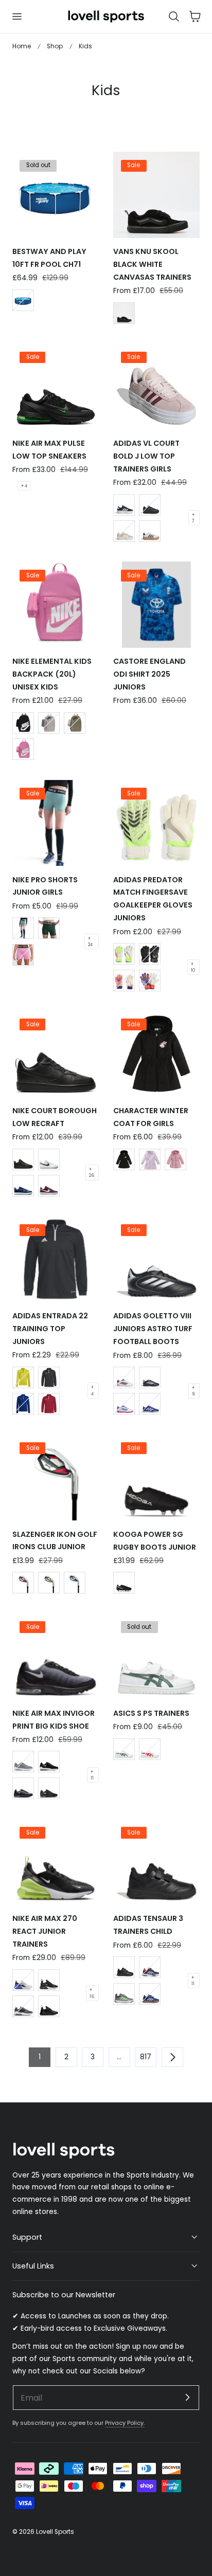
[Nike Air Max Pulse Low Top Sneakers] (56, 387)
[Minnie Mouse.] (124, 1159)
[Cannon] (23, 928)
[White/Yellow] (124, 954)
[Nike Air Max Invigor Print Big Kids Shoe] (56, 1657)
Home (22, 46)
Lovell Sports (55, 2532)
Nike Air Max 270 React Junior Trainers (45, 1931)
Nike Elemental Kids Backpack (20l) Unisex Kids (52, 674)
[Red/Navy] (49, 1186)
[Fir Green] (49, 928)
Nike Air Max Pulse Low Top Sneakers (49, 450)
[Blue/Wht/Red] (150, 1404)
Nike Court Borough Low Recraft (55, 1117)
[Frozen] (150, 1159)
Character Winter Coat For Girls (151, 1117)
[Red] (49, 1404)
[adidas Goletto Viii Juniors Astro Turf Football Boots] (156, 1259)
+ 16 (92, 1993)
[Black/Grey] (49, 1788)
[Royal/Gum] (150, 1994)
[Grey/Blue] (23, 1980)
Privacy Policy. (125, 2423)
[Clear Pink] (124, 531)
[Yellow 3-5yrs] (49, 1583)
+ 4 (24, 486)
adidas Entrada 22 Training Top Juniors (50, 1329)
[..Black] (150, 954)
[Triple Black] (23, 1159)
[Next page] (172, 2057)
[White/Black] (49, 1159)
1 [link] (40, 2057)
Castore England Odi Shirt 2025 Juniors (149, 674)
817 (146, 2057)
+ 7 (193, 518)
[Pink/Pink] (23, 749)
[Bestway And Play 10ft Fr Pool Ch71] (56, 195)
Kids (85, 46)
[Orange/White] (124, 981)
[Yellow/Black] (23, 1377)
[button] (16, 16)
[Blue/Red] (150, 981)
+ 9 (193, 1391)
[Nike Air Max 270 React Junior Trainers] (56, 1862)
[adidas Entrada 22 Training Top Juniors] (56, 1259)
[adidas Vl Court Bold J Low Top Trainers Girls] (156, 387)
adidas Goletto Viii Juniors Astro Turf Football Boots (153, 1329)
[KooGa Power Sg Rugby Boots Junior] (156, 1478)
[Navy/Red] (150, 1967)
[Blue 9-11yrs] (75, 1583)
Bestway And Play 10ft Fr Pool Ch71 (49, 258)
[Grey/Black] (49, 723)
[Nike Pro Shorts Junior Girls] (56, 823)
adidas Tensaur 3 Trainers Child (148, 1925)
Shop (55, 46)
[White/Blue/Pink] (124, 1404)
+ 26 (92, 1172)
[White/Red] (150, 1749)
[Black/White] (124, 505)
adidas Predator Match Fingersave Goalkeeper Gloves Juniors (153, 899)
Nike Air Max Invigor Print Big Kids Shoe (54, 1720)
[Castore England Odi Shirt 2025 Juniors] (156, 605)
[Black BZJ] (124, 313)
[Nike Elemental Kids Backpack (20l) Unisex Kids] (56, 605)
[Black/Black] (150, 505)
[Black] (49, 1377)
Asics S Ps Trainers (151, 1713)
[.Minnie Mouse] (175, 1159)
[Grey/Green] (124, 1994)
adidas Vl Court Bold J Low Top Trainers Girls (146, 456)
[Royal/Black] (23, 1186)
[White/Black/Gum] (150, 531)
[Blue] (23, 300)
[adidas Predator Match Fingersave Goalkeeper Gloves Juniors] (156, 823)
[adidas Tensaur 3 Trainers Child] (156, 1862)
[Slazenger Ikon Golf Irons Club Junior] (56, 1478)
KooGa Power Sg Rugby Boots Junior (155, 1541)
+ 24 (90, 941)
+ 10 (193, 967)
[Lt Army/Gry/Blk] (75, 723)
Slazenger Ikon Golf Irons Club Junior (55, 1541)
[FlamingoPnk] (23, 955)
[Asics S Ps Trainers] (156, 1657)
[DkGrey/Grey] (23, 1762)
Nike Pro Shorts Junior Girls (45, 886)
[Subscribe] (187, 2397)
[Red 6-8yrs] (23, 1583)
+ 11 (92, 1775)
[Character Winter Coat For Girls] (156, 1054)
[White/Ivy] (124, 1749)
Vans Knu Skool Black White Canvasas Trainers (152, 264)
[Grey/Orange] (23, 2006)
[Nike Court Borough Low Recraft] (56, 1054)
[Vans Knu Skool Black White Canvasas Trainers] (156, 195)
